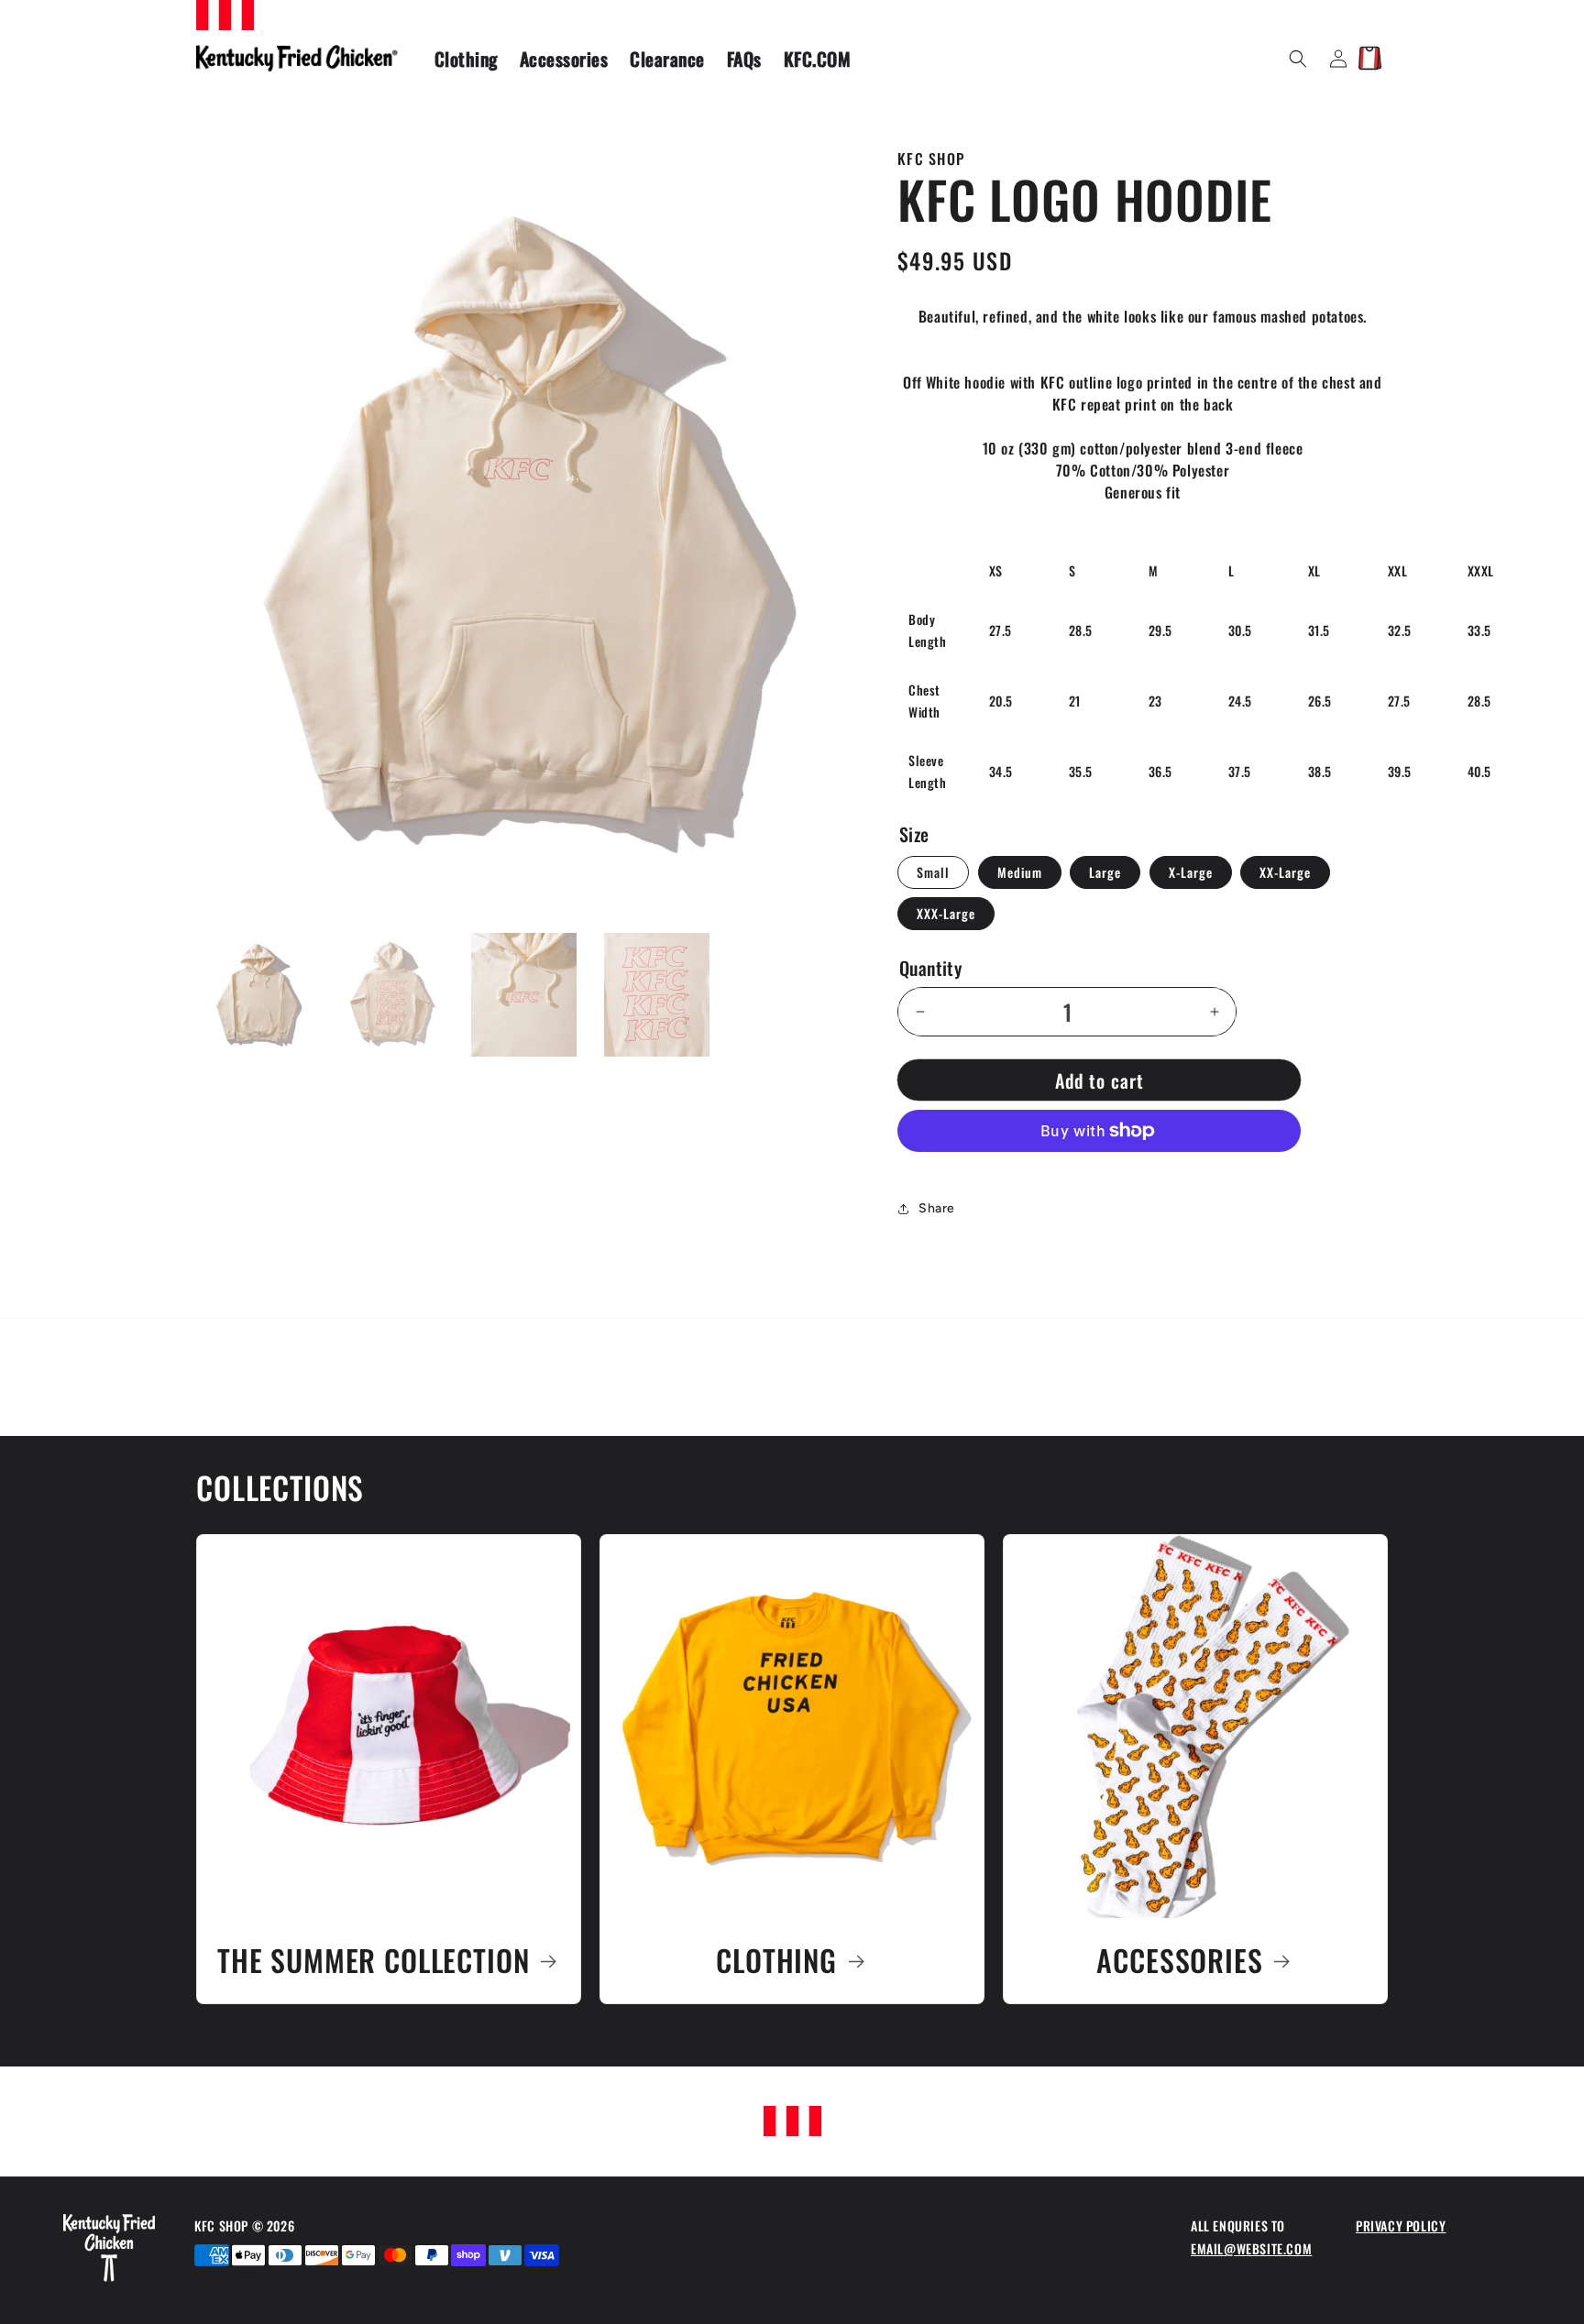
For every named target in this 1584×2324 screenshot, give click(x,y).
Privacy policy (1401, 2225)
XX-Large (1285, 872)
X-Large (1191, 872)
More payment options (1099, 1175)
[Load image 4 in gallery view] (657, 995)
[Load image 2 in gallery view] (391, 995)
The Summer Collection (374, 1961)
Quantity (930, 968)
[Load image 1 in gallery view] (258, 995)
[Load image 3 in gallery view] (524, 995)
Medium (1020, 872)
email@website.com (1251, 2248)
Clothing (776, 1961)
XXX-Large (946, 913)
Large (1105, 872)
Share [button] (937, 1208)
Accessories (1179, 1961)
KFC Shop (223, 2225)
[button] (1298, 59)
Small (933, 872)
